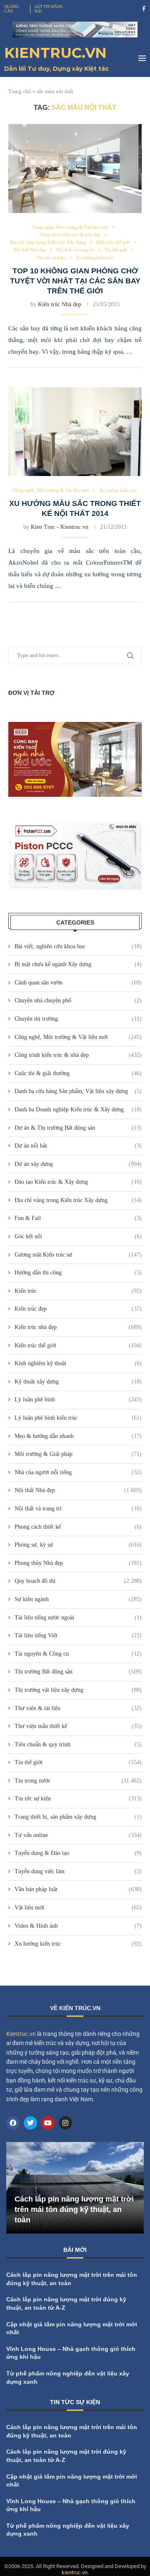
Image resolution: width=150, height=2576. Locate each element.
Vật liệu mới (78, 1908)
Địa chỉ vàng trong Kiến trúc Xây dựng (78, 1200)
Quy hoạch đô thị (78, 1581)
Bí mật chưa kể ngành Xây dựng (78, 964)
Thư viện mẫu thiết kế (78, 1726)
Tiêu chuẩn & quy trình (78, 1744)
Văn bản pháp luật (78, 1889)
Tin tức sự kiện (78, 1799)
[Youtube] (48, 2123)
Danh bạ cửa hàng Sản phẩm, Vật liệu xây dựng (78, 1091)
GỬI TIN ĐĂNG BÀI (49, 9)
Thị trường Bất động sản (78, 1672)
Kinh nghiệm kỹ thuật (78, 1363)
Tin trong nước (78, 1781)
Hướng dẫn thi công (78, 1273)
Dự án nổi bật (78, 1146)
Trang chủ (20, 91)
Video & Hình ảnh (78, 1926)
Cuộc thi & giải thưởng (78, 1073)
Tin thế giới (78, 1762)
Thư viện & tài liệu (78, 1708)
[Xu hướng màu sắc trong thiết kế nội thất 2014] (75, 432)
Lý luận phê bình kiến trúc (78, 1418)
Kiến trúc (78, 1291)
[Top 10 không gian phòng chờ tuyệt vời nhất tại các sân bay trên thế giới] (75, 168)
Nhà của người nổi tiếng (78, 1472)
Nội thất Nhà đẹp (78, 1490)
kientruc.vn (75, 2572)
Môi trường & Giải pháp (78, 1454)
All (90, 2404)
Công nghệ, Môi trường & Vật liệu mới (78, 1037)
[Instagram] (65, 2123)
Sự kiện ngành (78, 1599)
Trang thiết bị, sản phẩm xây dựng (78, 1817)
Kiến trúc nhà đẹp (78, 1327)
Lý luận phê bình (78, 1400)
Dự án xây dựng (78, 1164)
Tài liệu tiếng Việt (78, 1635)
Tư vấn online (78, 1835)
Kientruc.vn (21, 2034)
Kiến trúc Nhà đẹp (60, 304)
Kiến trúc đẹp (78, 1309)
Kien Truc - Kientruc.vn (60, 527)
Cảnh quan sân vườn (78, 983)
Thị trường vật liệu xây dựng (78, 1690)
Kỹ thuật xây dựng (78, 1382)
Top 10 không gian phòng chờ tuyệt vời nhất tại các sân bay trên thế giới (75, 281)
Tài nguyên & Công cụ (78, 1654)
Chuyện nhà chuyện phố (78, 1000)
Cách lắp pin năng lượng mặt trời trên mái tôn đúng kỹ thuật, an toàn (74, 2209)
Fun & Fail (78, 1218)
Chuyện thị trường (78, 1019)
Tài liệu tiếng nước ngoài (78, 1618)
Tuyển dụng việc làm (78, 1871)
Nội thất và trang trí (78, 1509)
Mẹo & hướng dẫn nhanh (78, 1436)
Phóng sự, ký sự (78, 1545)
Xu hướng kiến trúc (78, 1944)
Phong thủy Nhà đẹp (78, 1563)
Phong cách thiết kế (78, 1527)
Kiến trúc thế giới (78, 1345)
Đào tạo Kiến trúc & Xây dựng (78, 1182)
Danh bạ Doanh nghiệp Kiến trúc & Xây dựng (78, 1109)
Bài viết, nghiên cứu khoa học (78, 946)
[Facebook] (144, 9)
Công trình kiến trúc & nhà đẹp (78, 1055)
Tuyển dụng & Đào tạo (78, 1853)
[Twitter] (30, 2123)
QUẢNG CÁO (11, 9)
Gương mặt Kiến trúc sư (78, 1255)
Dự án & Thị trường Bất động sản (78, 1128)
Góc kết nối (78, 1236)
